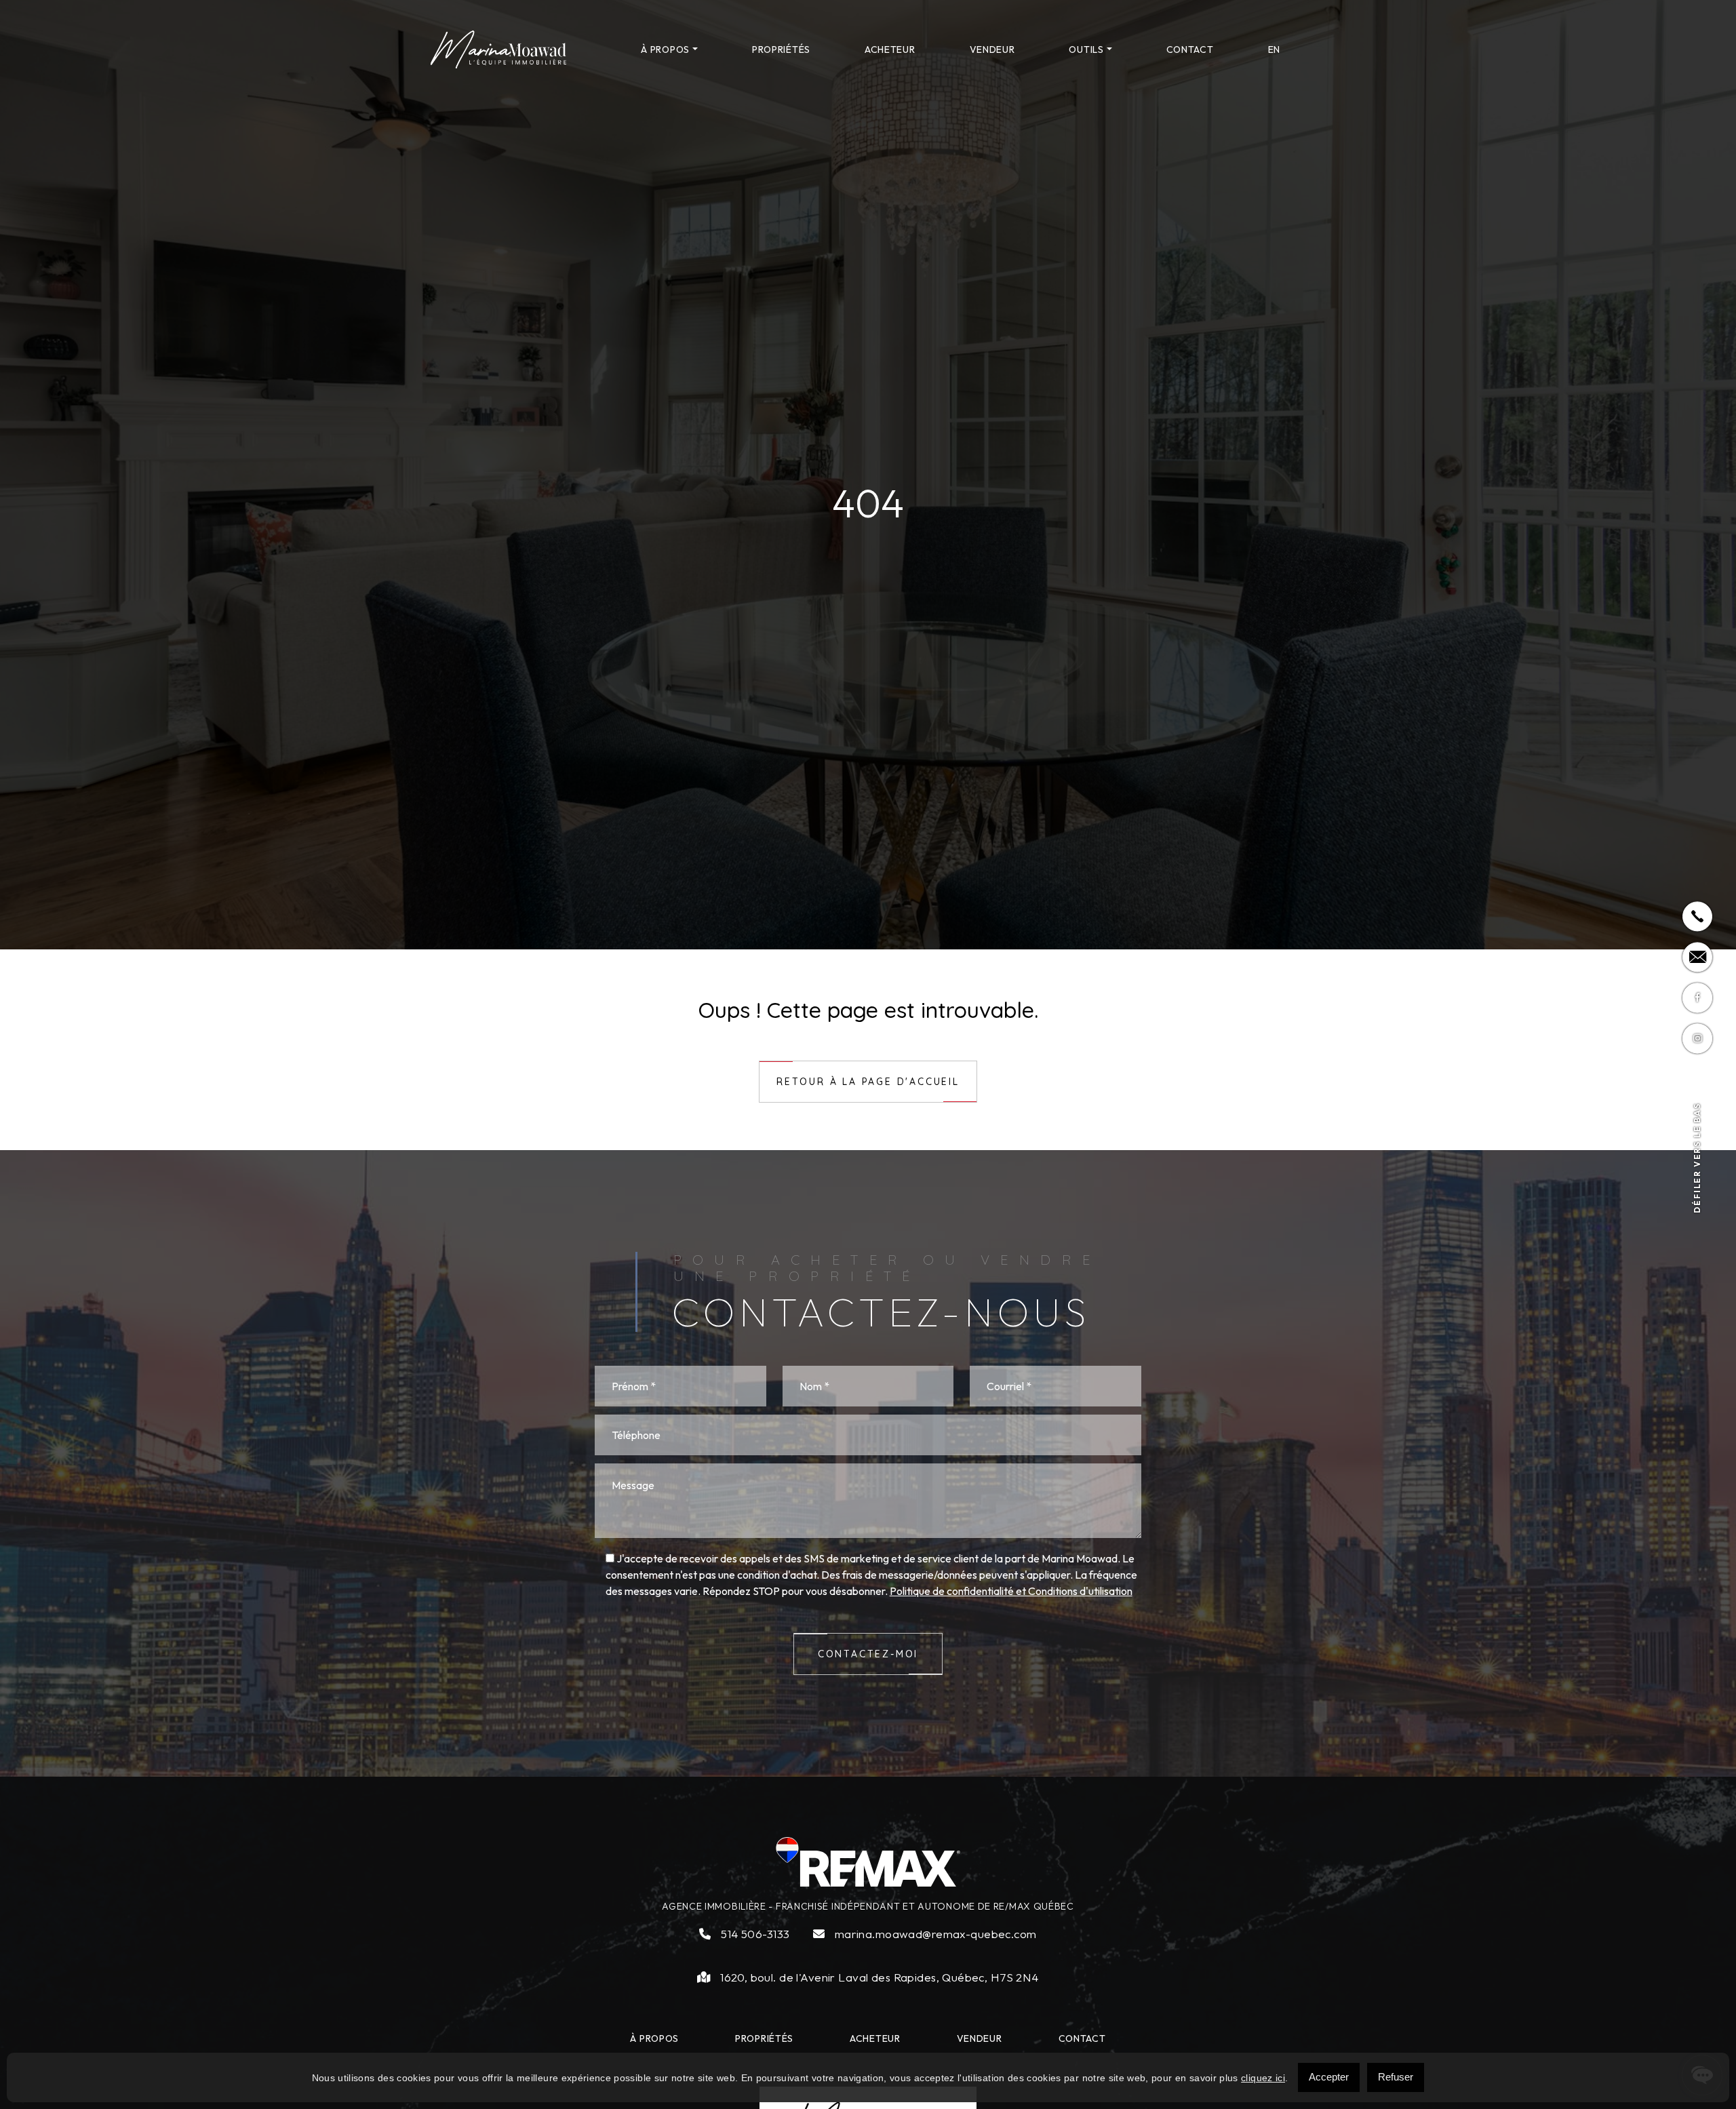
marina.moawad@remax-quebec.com (934, 1934)
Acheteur (890, 50)
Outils (1086, 50)
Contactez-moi (868, 1654)
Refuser (1396, 2077)
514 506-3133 (754, 1934)
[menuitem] (1274, 50)
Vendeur (992, 50)
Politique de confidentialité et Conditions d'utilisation (1011, 1591)
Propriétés (781, 50)
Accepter (1329, 2077)
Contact (1190, 50)
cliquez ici (1263, 2078)
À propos (665, 50)
